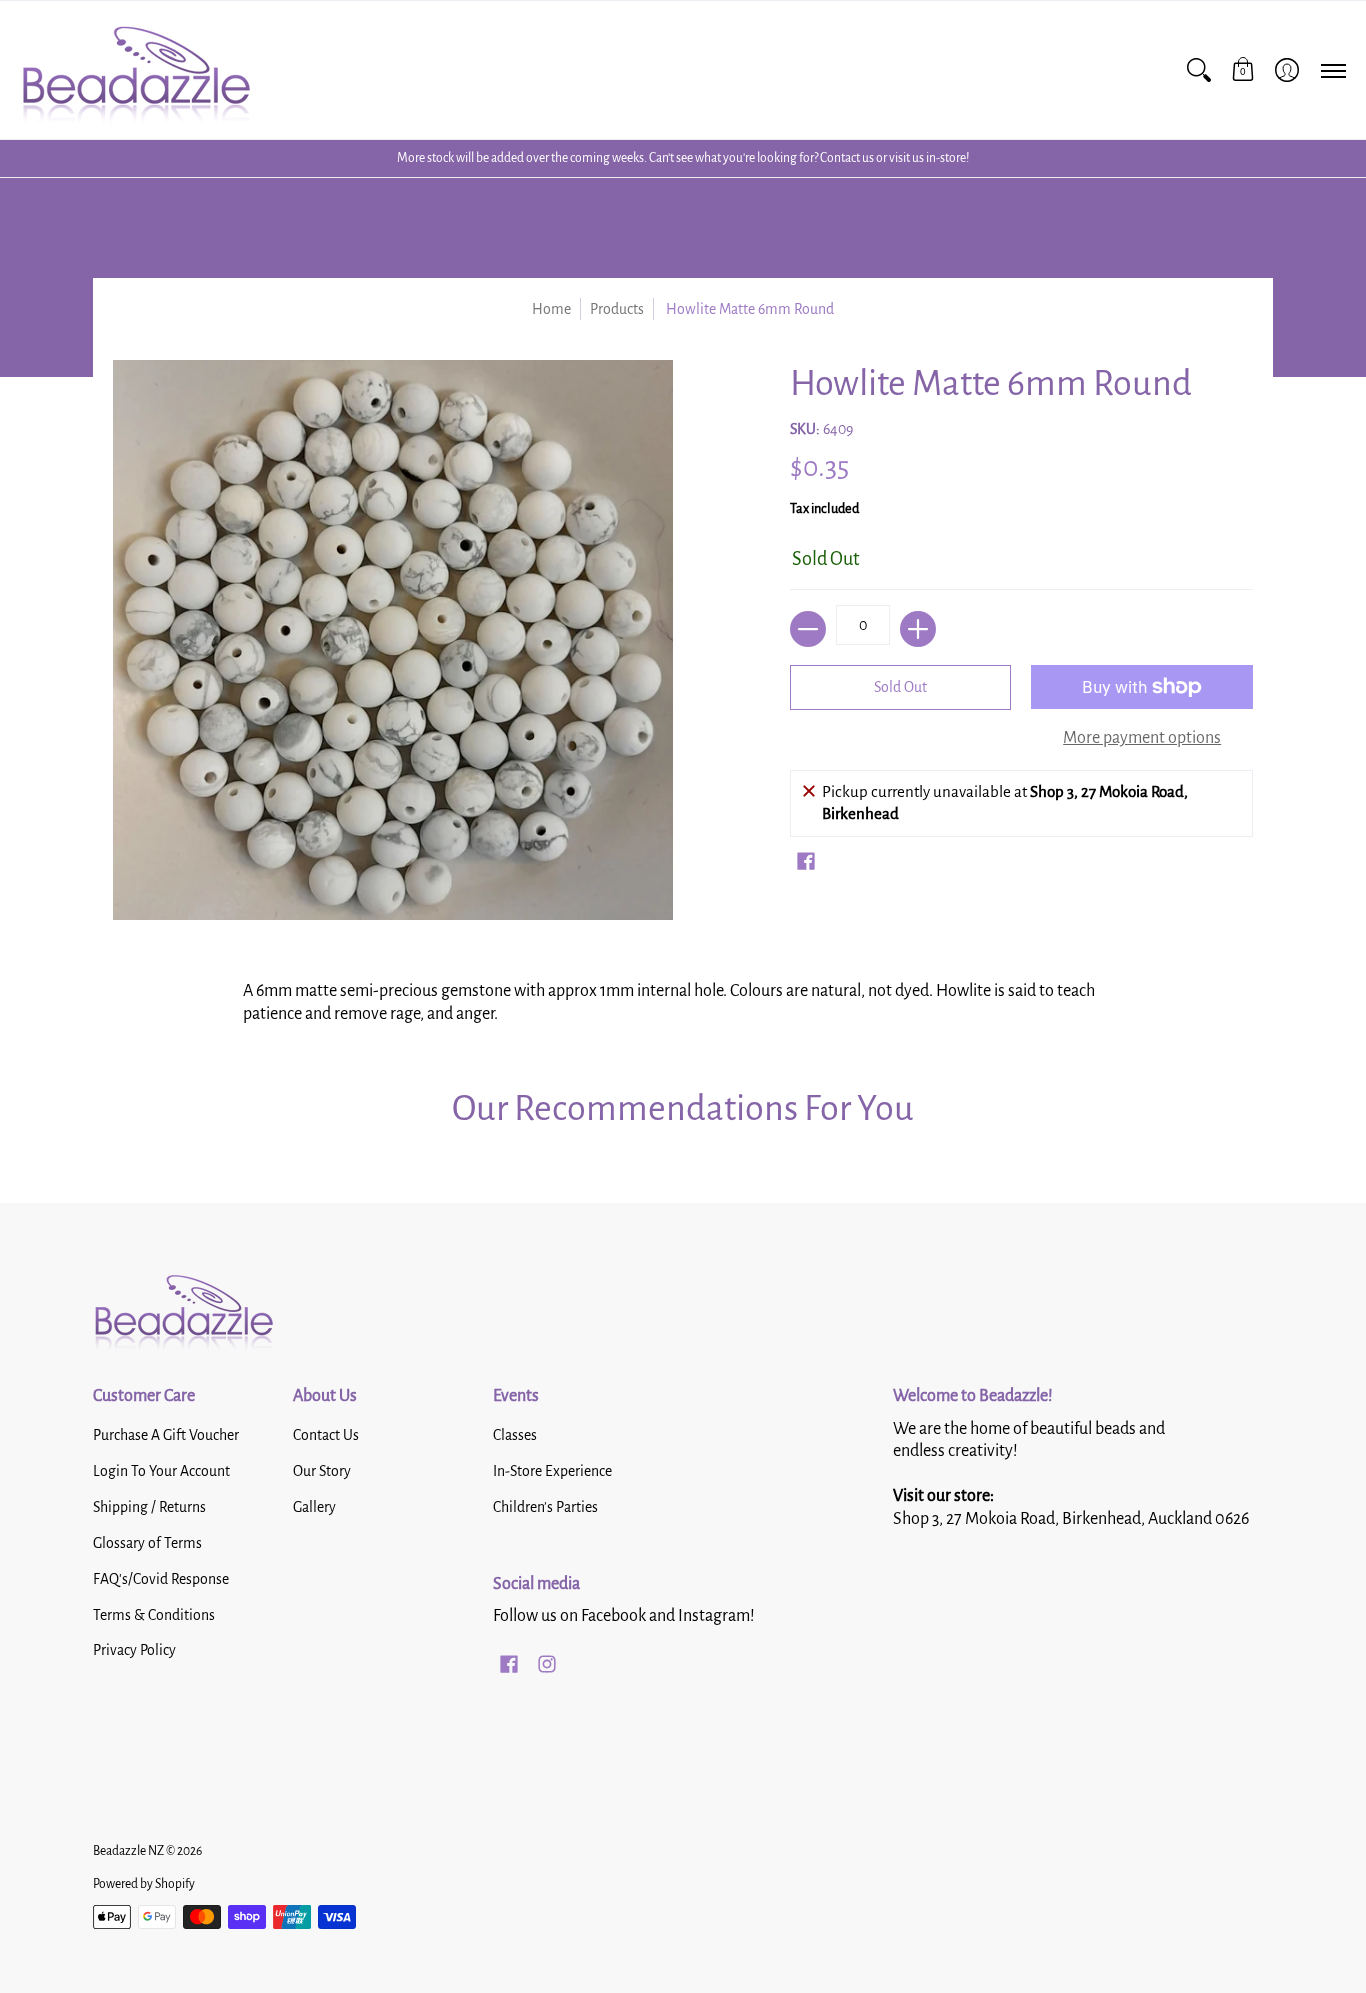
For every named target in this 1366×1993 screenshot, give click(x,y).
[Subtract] (808, 629)
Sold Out (900, 687)
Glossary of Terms (147, 1543)
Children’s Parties (545, 1507)
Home (551, 309)
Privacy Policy (134, 1650)
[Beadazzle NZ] (135, 70)
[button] (1243, 70)
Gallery (314, 1507)
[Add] (918, 629)
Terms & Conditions (154, 1615)
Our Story (322, 1471)
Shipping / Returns (149, 1507)
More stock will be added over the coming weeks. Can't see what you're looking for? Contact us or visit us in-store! (683, 158)
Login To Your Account (161, 1471)
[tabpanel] (683, 997)
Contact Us (326, 1435)
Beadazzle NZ (128, 1851)
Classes (515, 1435)
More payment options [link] (1142, 738)
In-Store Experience (552, 1471)
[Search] (1199, 70)
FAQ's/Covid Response (161, 1579)
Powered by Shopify (144, 1884)
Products (617, 309)
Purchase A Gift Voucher (166, 1435)
